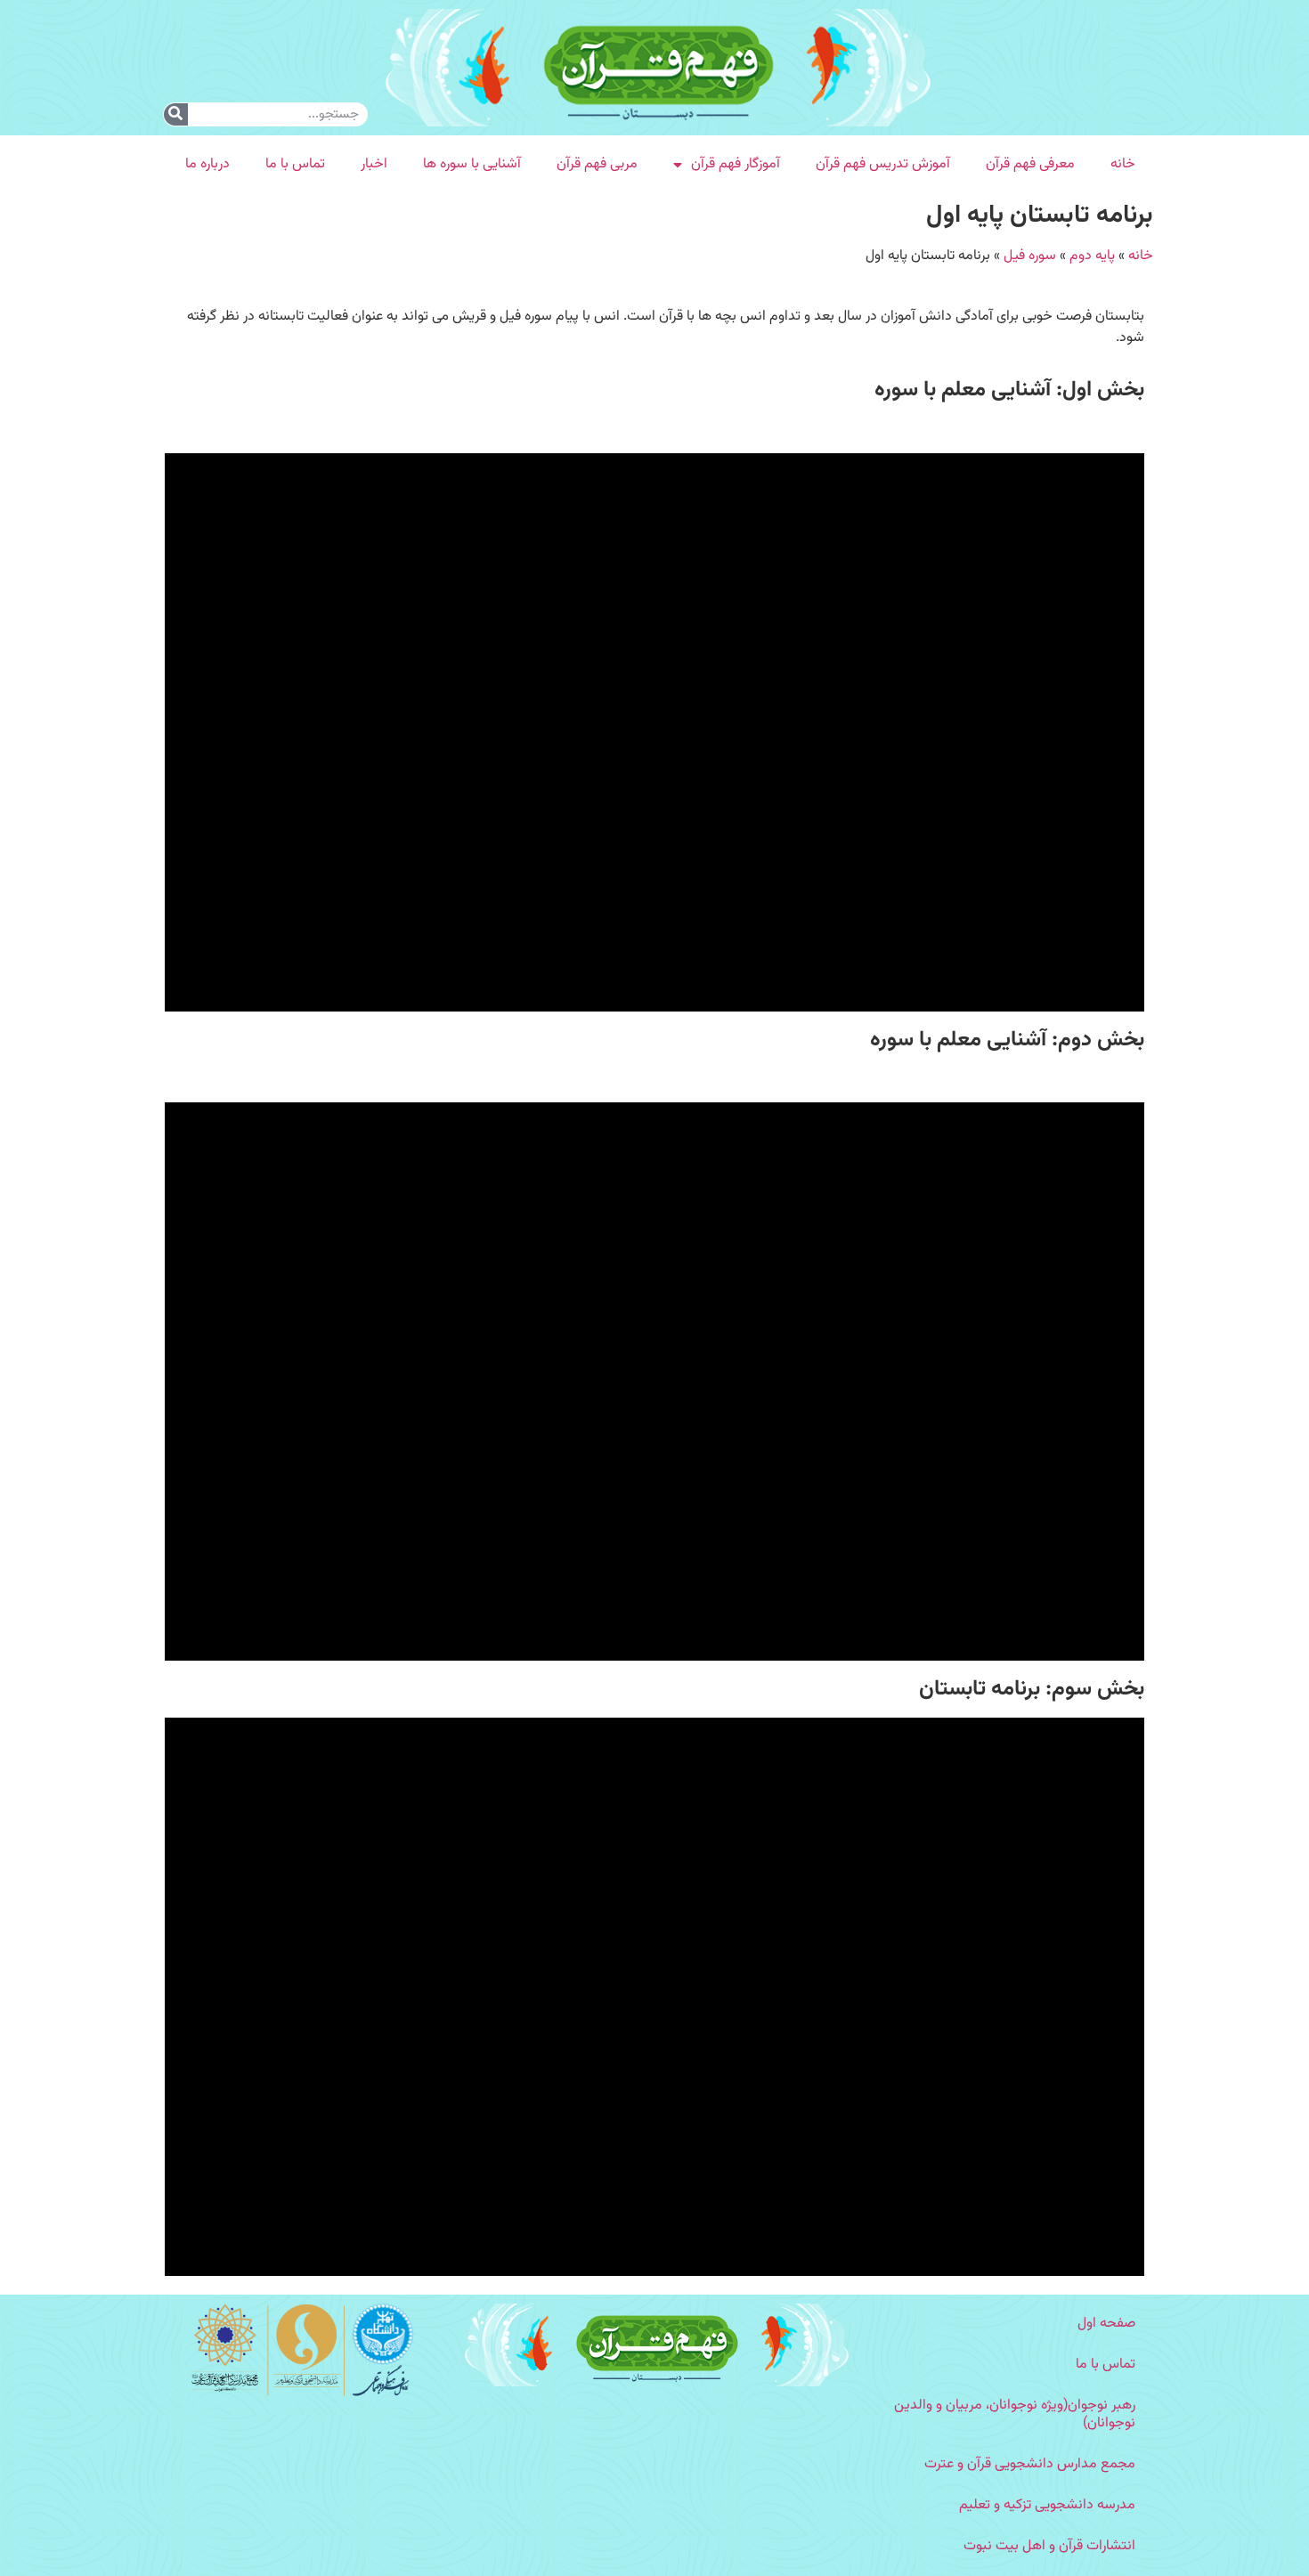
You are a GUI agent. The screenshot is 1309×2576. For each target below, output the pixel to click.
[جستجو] (176, 114)
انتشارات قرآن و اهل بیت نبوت (1049, 2546)
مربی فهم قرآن (597, 164)
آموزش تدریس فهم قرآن (883, 164)
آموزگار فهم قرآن (736, 164)
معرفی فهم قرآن (1030, 164)
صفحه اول (1106, 2324)
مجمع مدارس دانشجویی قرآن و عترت (1030, 2464)
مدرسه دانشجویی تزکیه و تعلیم (1047, 2505)
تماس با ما (295, 164)
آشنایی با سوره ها (472, 164)
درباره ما (207, 164)
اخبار (374, 164)
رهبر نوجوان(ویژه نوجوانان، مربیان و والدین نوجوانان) (1015, 2414)
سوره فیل (1030, 256)
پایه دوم (1092, 256)
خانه (1123, 164)
